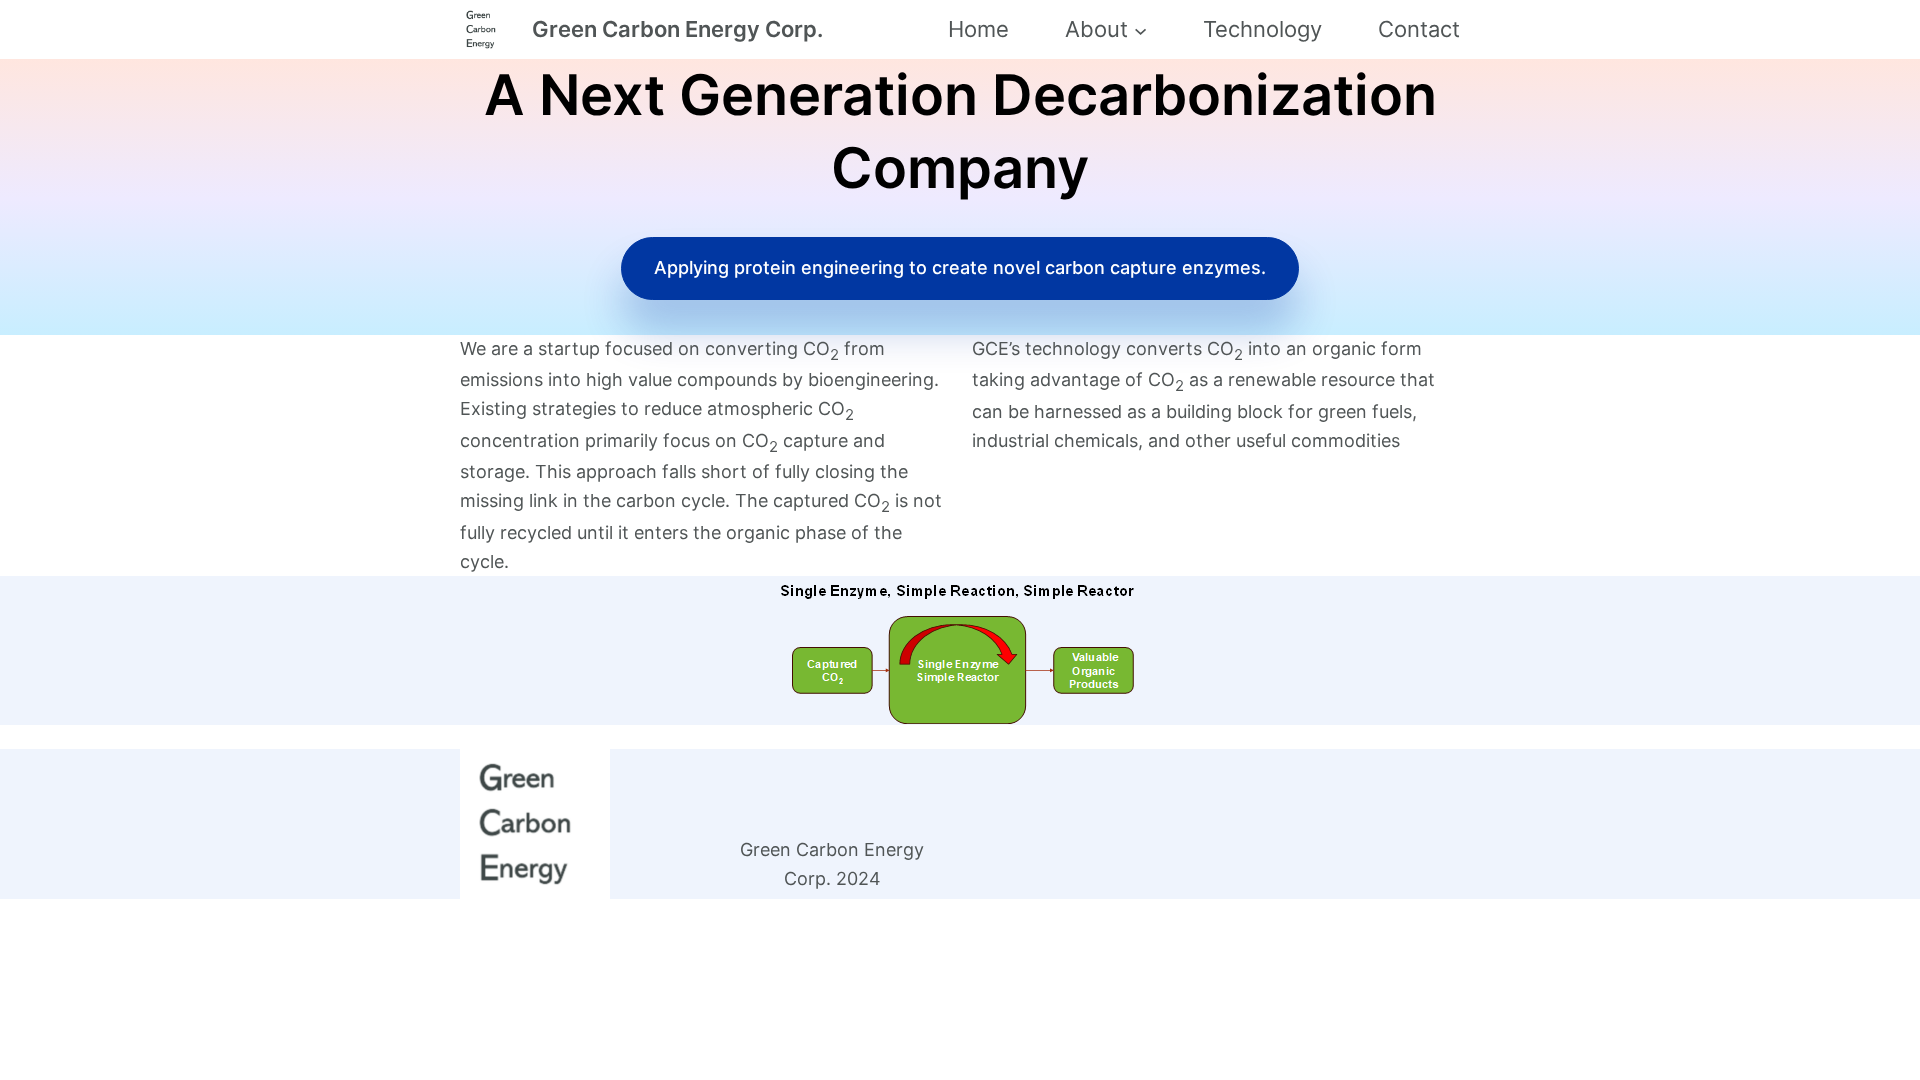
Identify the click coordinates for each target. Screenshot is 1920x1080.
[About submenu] (1140, 29)
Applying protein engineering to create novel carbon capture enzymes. (960, 267)
